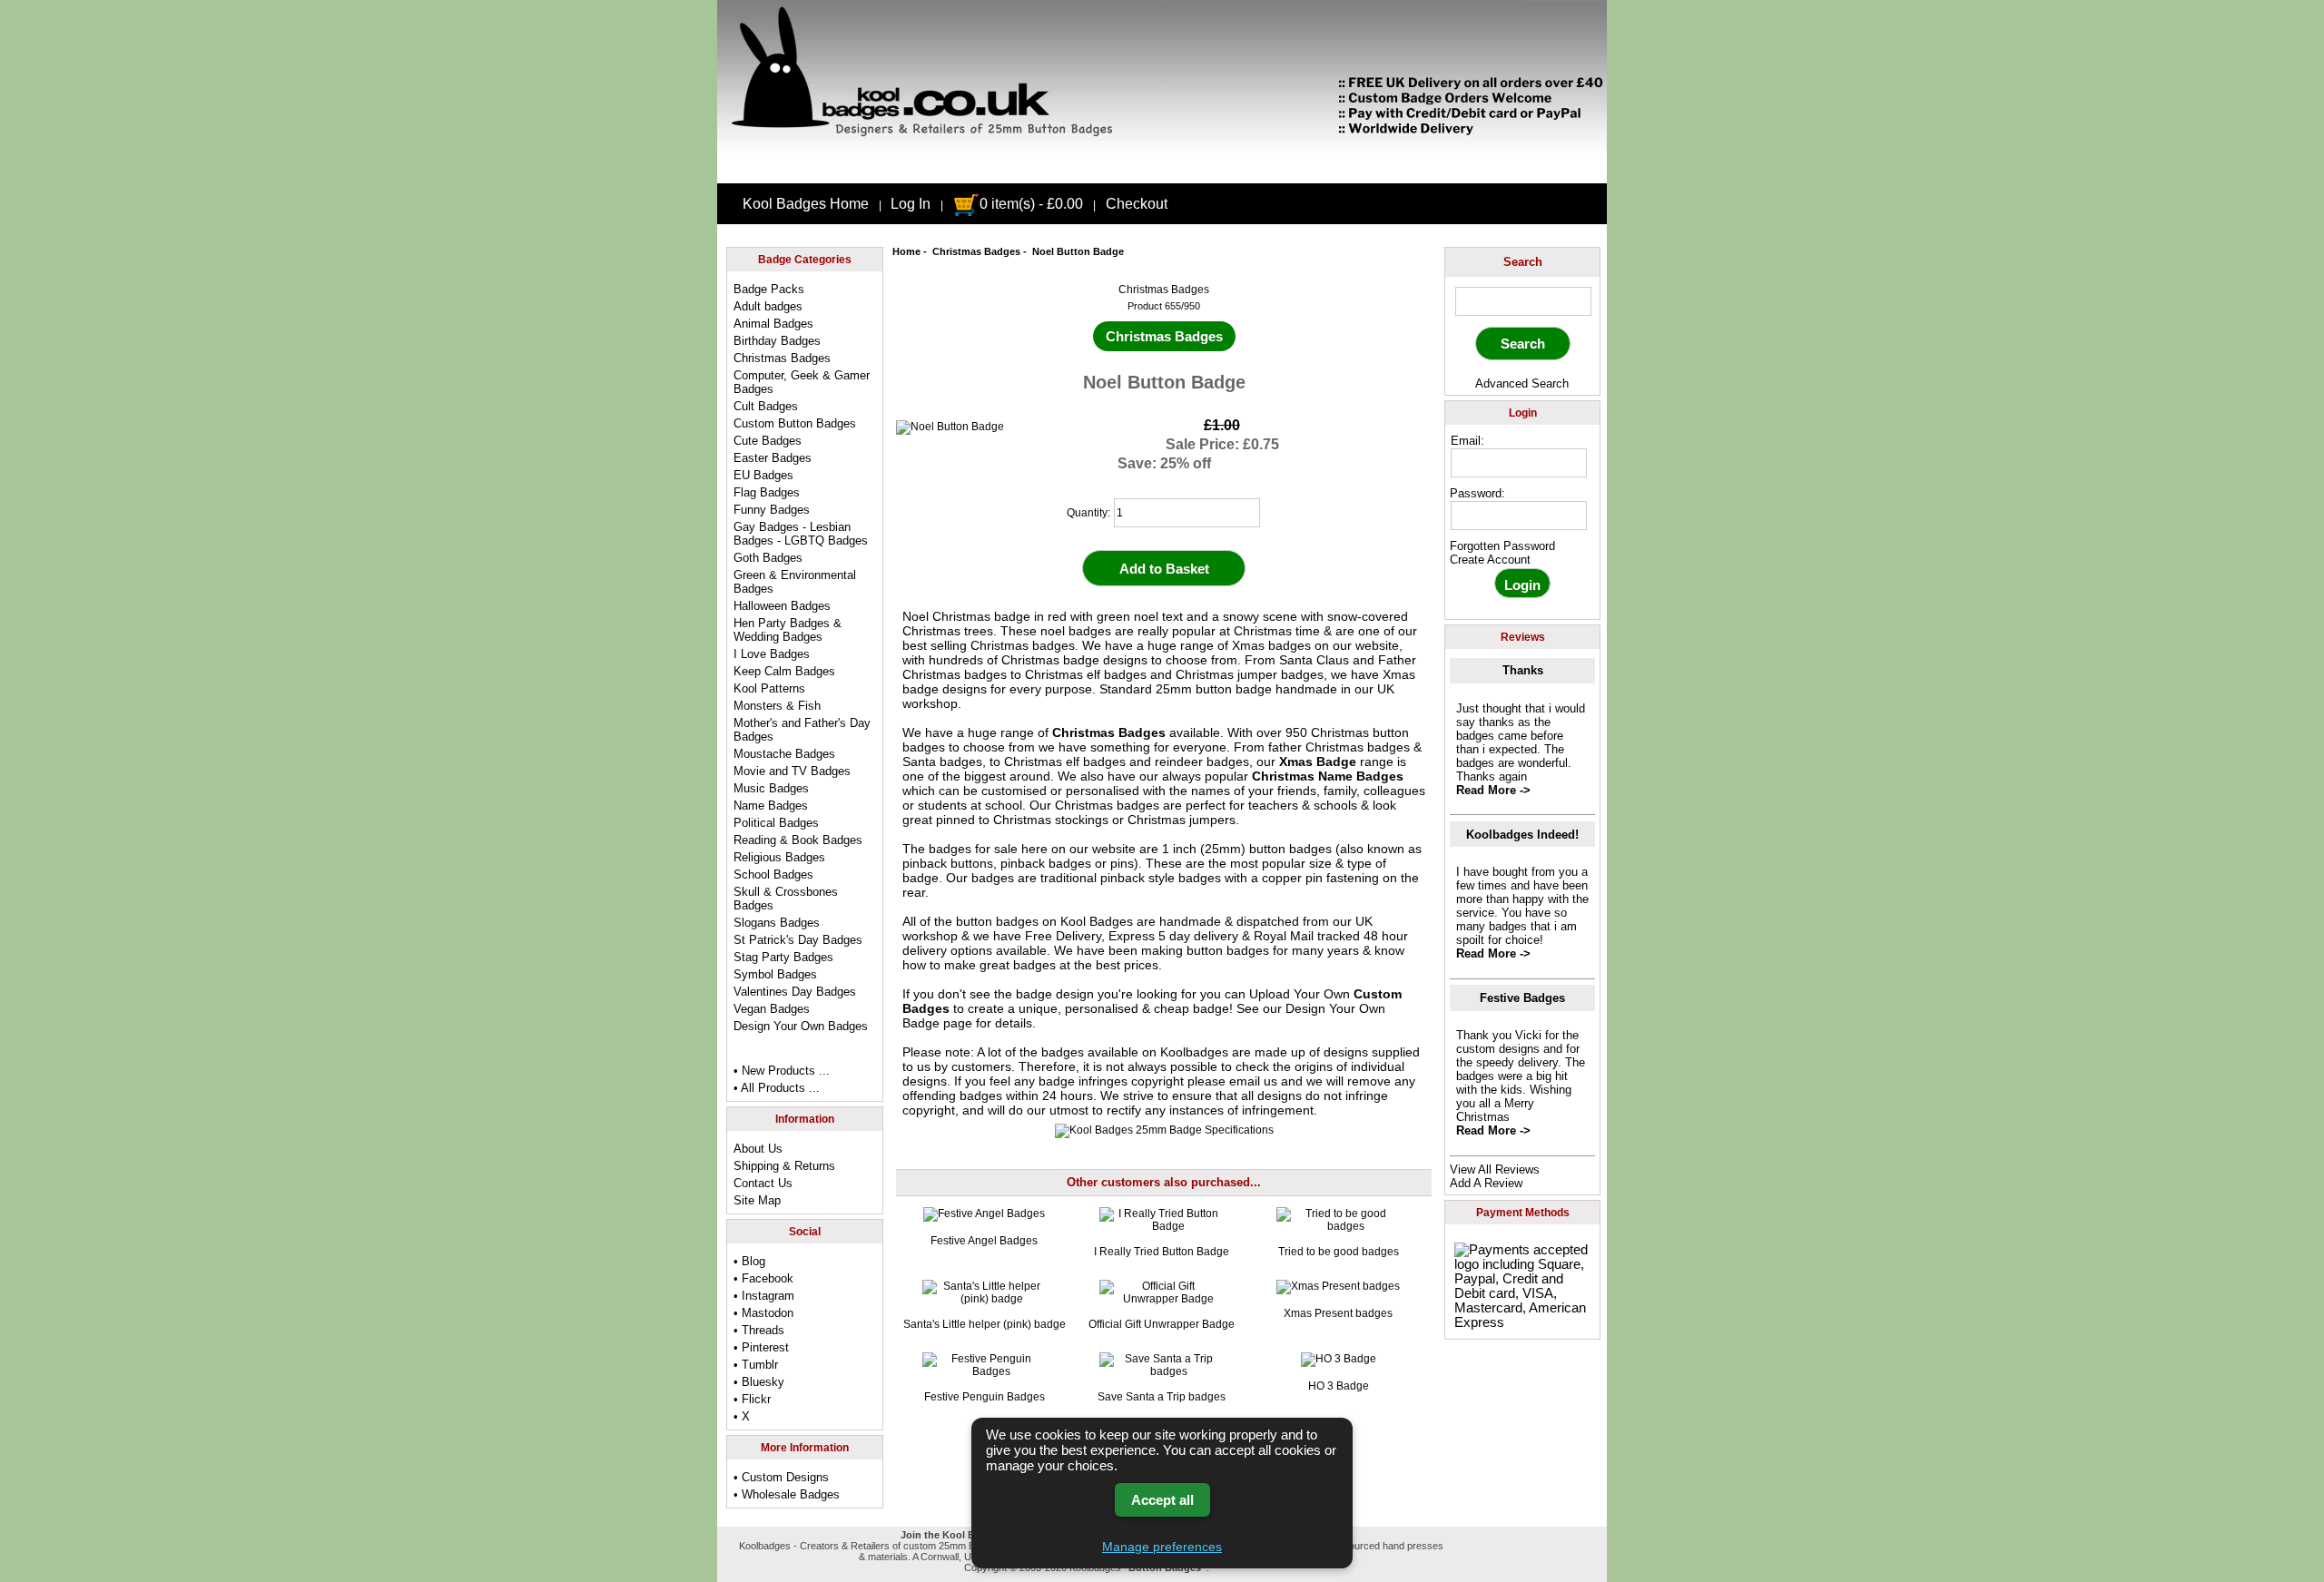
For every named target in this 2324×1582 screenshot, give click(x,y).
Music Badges (771, 788)
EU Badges (763, 475)
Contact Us (763, 1183)
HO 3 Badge (1339, 1386)
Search (1523, 262)
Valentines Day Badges (795, 992)
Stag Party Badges (783, 957)
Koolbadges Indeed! (1522, 835)
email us (1253, 1081)
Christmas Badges (976, 251)
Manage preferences (1162, 1547)
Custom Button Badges (795, 423)
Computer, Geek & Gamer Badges (802, 382)
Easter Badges (773, 458)
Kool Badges (1097, 921)
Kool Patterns (769, 688)
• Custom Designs (781, 1477)
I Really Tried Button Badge (1162, 1252)
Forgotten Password (1502, 546)
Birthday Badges (777, 341)
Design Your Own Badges (801, 1026)
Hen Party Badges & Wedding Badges (788, 630)
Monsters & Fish (777, 706)
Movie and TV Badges (792, 771)
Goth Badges (768, 558)
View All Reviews (1495, 1169)
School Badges (773, 875)
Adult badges (768, 306)
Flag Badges (767, 492)
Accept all (1162, 1500)
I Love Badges (772, 654)
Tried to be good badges (1339, 1252)
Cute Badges (768, 441)
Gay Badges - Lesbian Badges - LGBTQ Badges (801, 534)
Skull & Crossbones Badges (786, 899)
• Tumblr (756, 1365)
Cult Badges (766, 406)
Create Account (1490, 560)
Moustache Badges (784, 754)
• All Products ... (777, 1088)
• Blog (749, 1261)
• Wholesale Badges (787, 1494)
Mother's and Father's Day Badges (802, 730)
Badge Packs (769, 289)
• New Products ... (782, 1071)
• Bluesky (759, 1382)
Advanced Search (1522, 383)
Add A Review (1486, 1183)
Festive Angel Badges (984, 1241)
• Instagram (764, 1296)
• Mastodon (763, 1313)
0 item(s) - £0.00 (1031, 204)
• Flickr (752, 1399)
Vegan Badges (772, 1009)
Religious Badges (779, 857)
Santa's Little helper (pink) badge (985, 1324)
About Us (758, 1149)
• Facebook (763, 1278)
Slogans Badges (777, 923)
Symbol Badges (775, 974)
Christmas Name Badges (1328, 776)
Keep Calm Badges (784, 671)
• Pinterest (761, 1347)
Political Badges (776, 823)
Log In (911, 204)
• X (742, 1416)
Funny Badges (772, 510)
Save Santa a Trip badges (1162, 1397)
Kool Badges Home (806, 204)
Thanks (1523, 670)
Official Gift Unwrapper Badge (1162, 1324)
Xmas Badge (1318, 762)
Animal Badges (773, 324)
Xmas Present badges (1338, 1313)
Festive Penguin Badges (985, 1397)
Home (906, 251)
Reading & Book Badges (798, 840)
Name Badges (771, 806)
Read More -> (1493, 790)
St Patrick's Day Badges (798, 940)
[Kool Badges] (1162, 168)
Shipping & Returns (784, 1166)
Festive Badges (1522, 998)
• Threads (759, 1330)
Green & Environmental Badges (795, 582)
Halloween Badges (782, 606)
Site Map (757, 1200)
